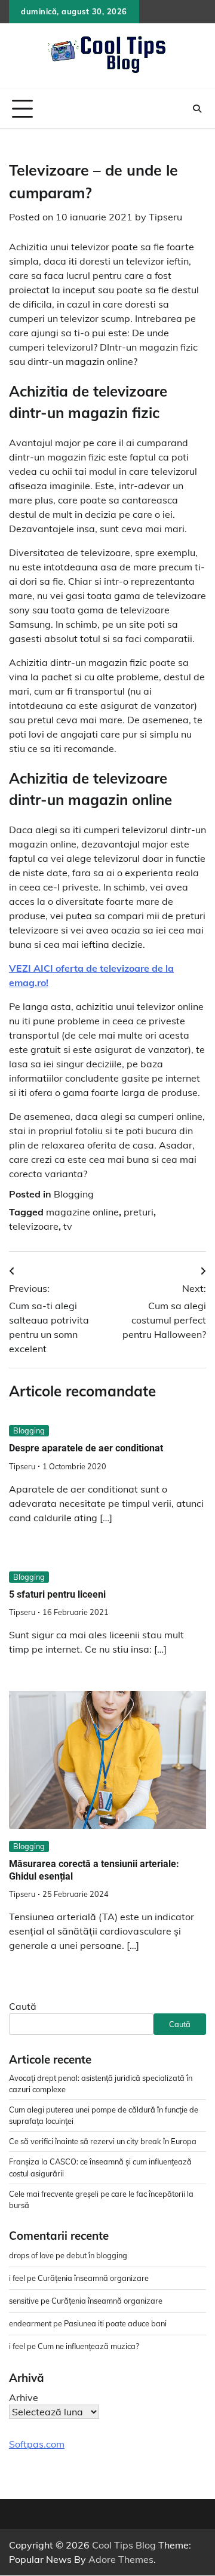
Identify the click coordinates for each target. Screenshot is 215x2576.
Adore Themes (121, 2559)
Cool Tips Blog (124, 2545)
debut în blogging (97, 2255)
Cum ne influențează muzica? (88, 2346)
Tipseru (165, 217)
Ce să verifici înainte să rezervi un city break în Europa (103, 2141)
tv (68, 1226)
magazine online (82, 1212)
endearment (30, 2323)
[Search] (197, 109)
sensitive (24, 2301)
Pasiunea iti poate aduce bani (115, 2323)
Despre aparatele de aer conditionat (86, 1448)
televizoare (34, 1226)
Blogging (74, 1194)
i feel (17, 2278)
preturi (139, 1212)
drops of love (31, 2255)
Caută (23, 2006)
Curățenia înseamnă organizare (93, 2278)
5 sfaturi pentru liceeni (57, 1594)
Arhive (24, 2397)
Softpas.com (37, 2444)
